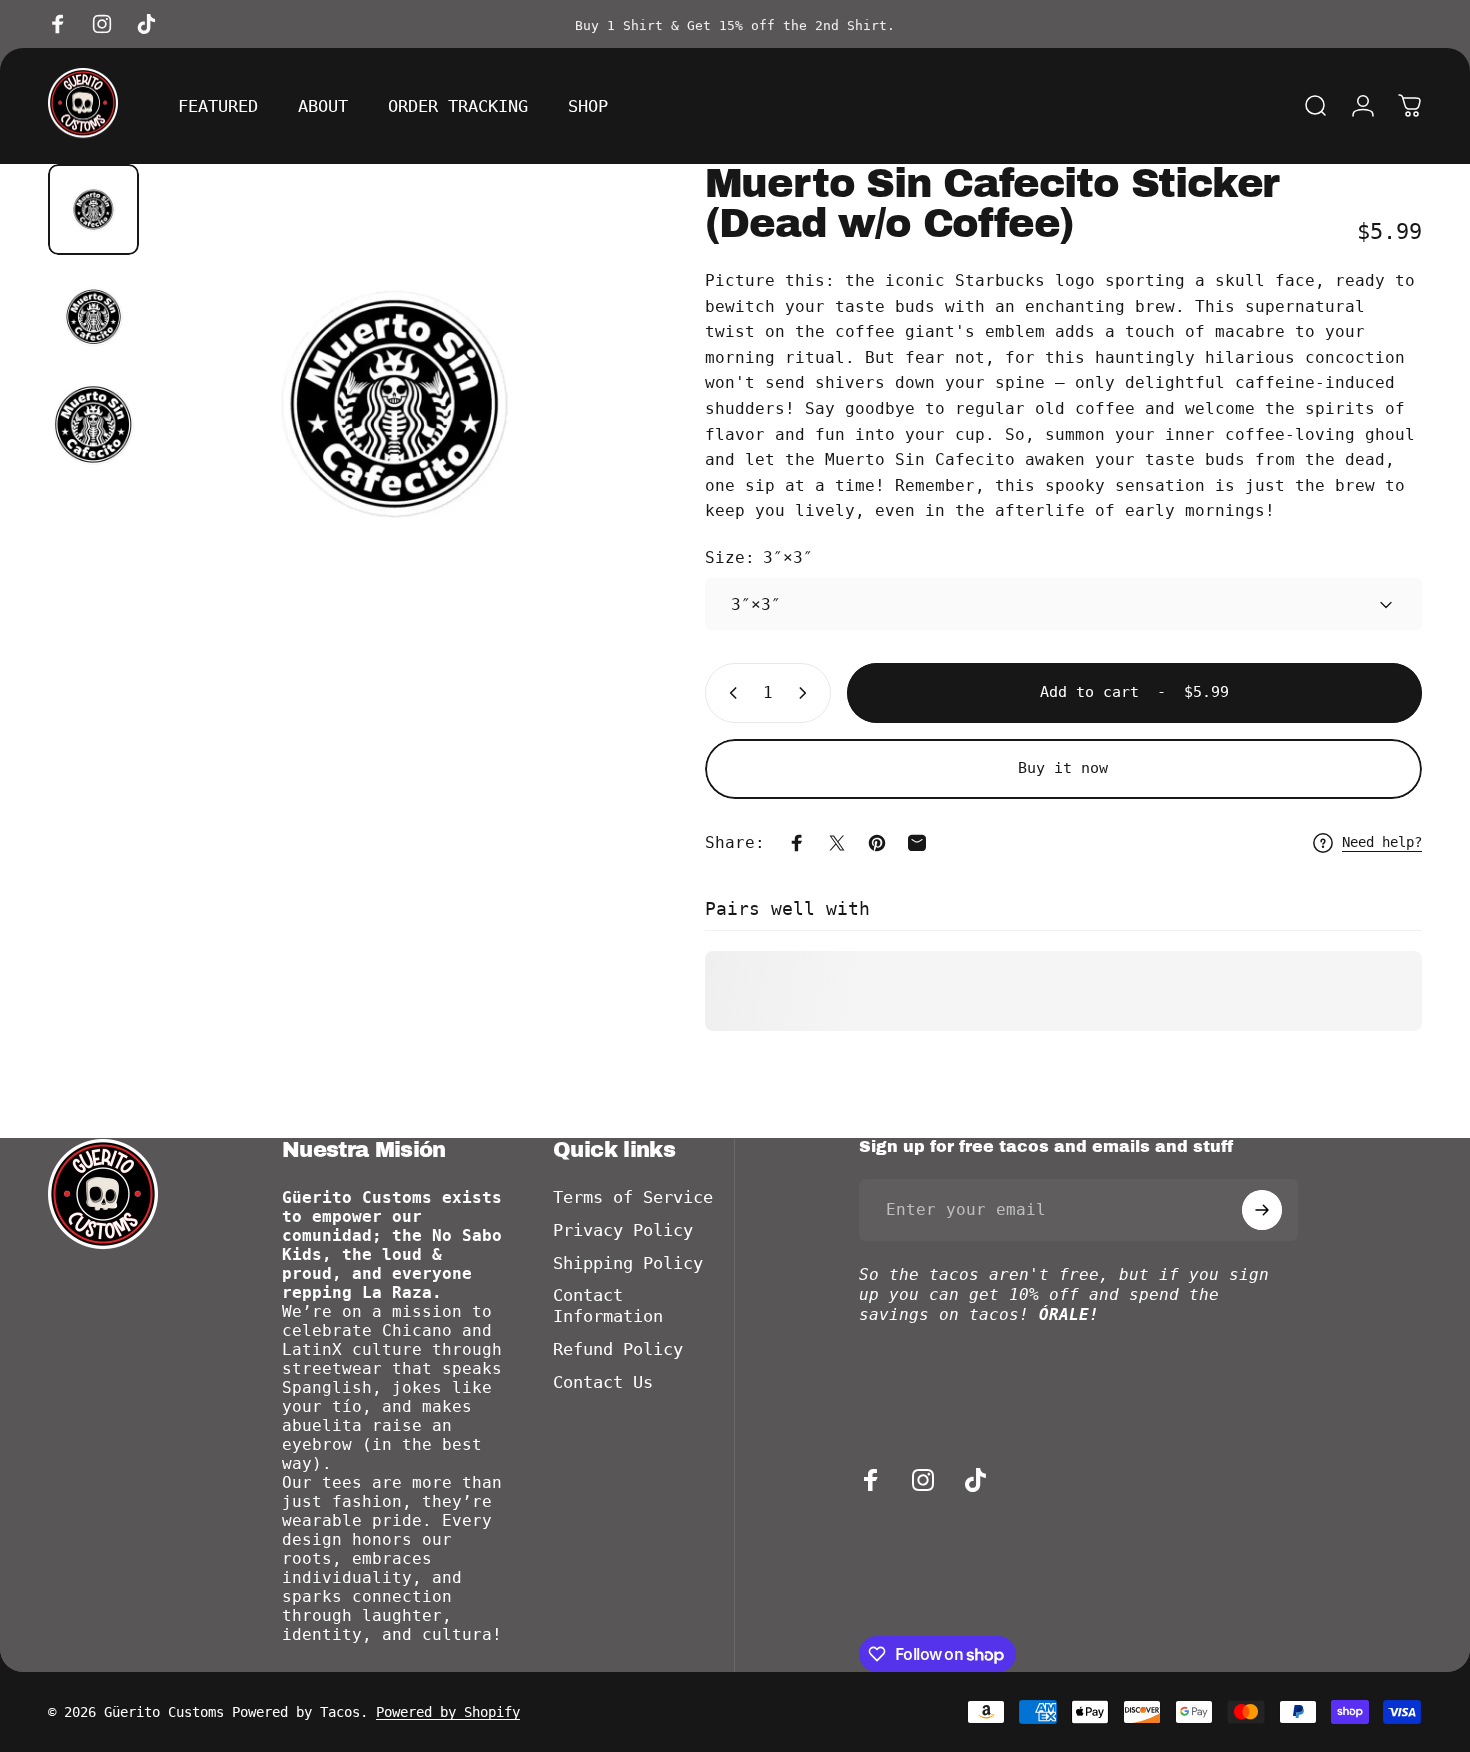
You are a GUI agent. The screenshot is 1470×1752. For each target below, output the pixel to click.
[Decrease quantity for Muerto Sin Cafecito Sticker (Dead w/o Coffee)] (729, 693)
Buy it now (1063, 768)
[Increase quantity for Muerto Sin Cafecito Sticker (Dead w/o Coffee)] (807, 693)
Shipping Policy (628, 1263)
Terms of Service (633, 1197)
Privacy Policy (623, 1230)
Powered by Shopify (448, 1712)
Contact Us (603, 1382)
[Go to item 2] (93, 316)
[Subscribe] (1262, 1210)
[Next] (583, 441)
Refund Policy (618, 1349)
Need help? (1382, 842)
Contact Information (608, 1306)
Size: (759, 557)
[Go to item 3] (93, 424)
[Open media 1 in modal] (395, 404)
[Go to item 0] (93, 209)
